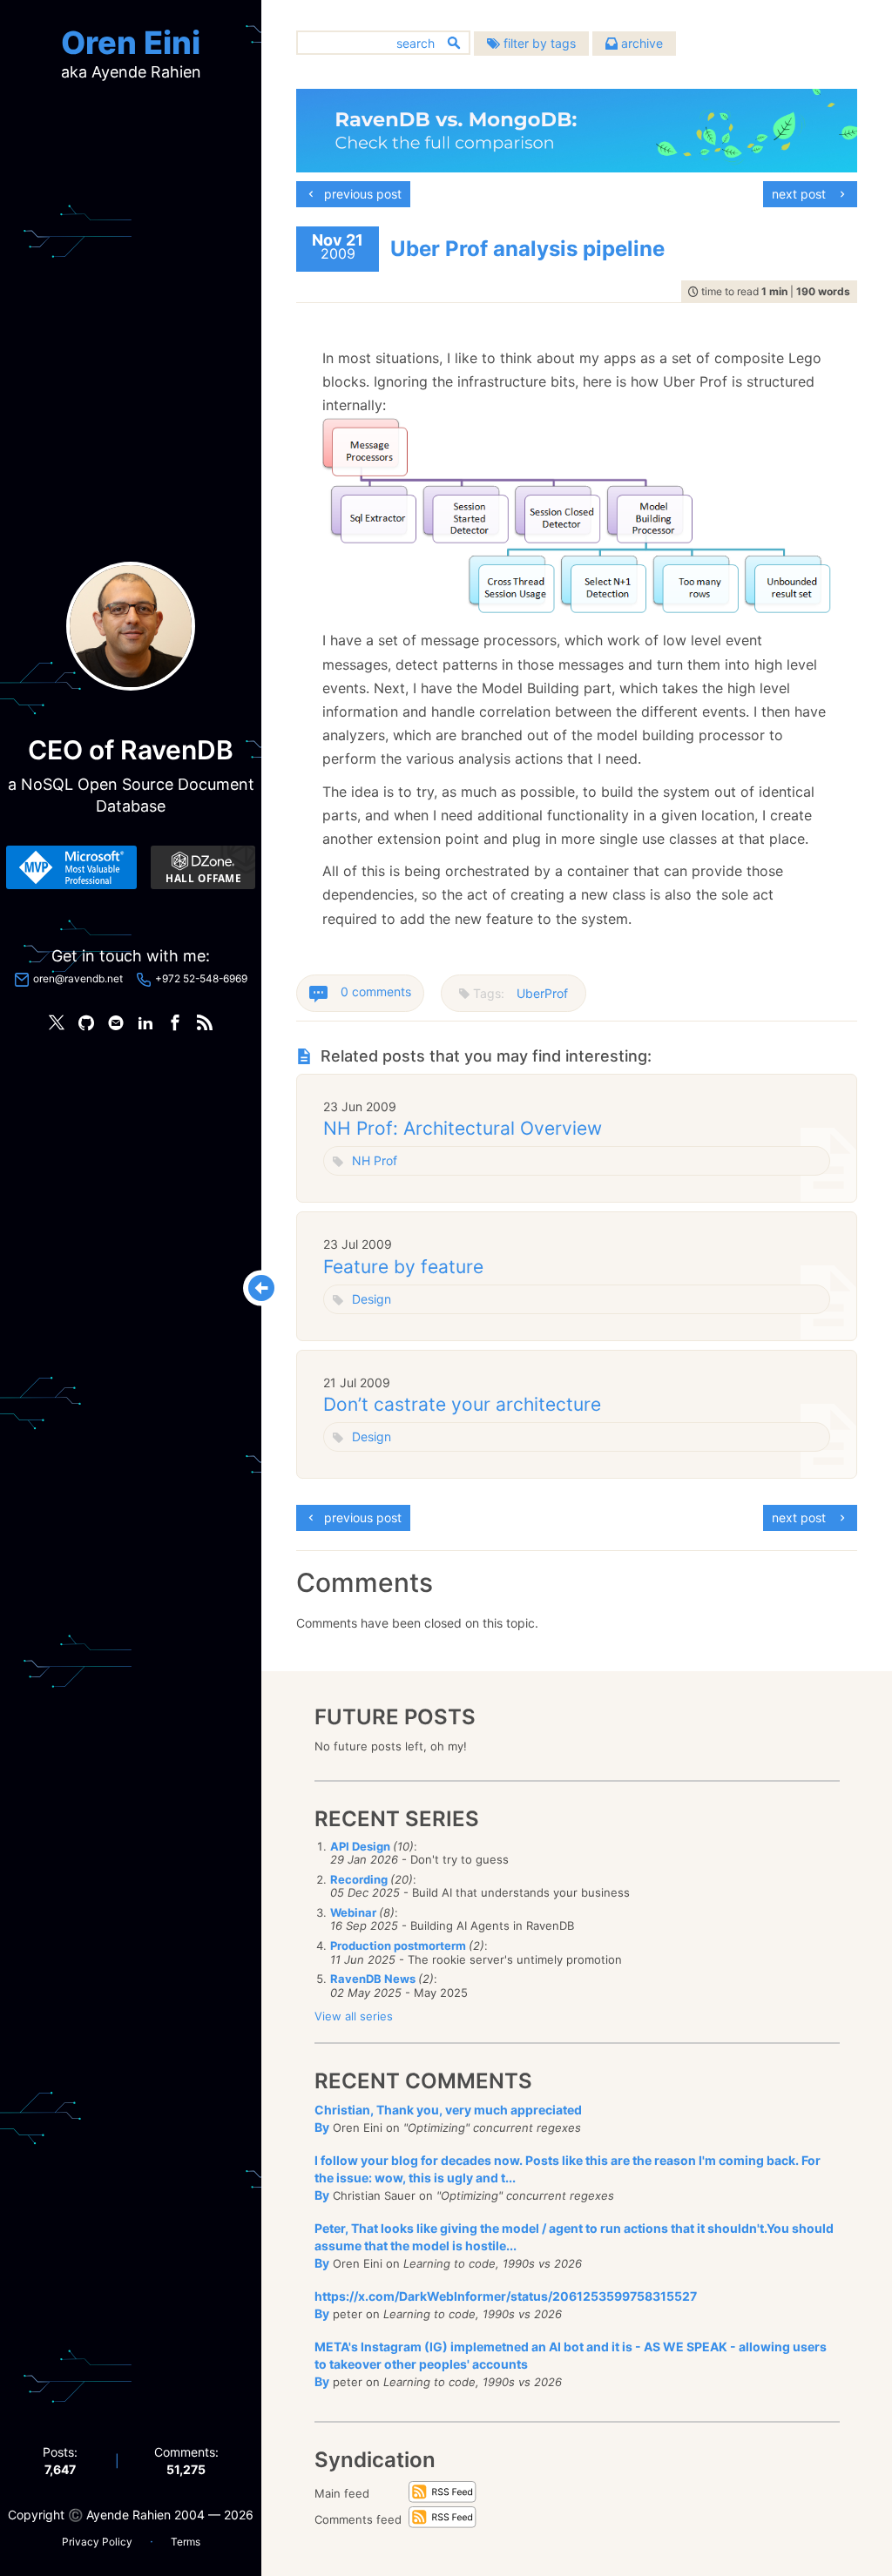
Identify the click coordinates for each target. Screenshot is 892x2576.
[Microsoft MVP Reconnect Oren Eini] (71, 867)
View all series (354, 2016)
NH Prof (375, 1160)
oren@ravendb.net (78, 978)
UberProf (542, 993)
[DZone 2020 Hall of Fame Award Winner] (203, 867)
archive (640, 43)
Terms (186, 2542)
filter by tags (538, 43)
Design (372, 1299)
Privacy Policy (97, 2542)
